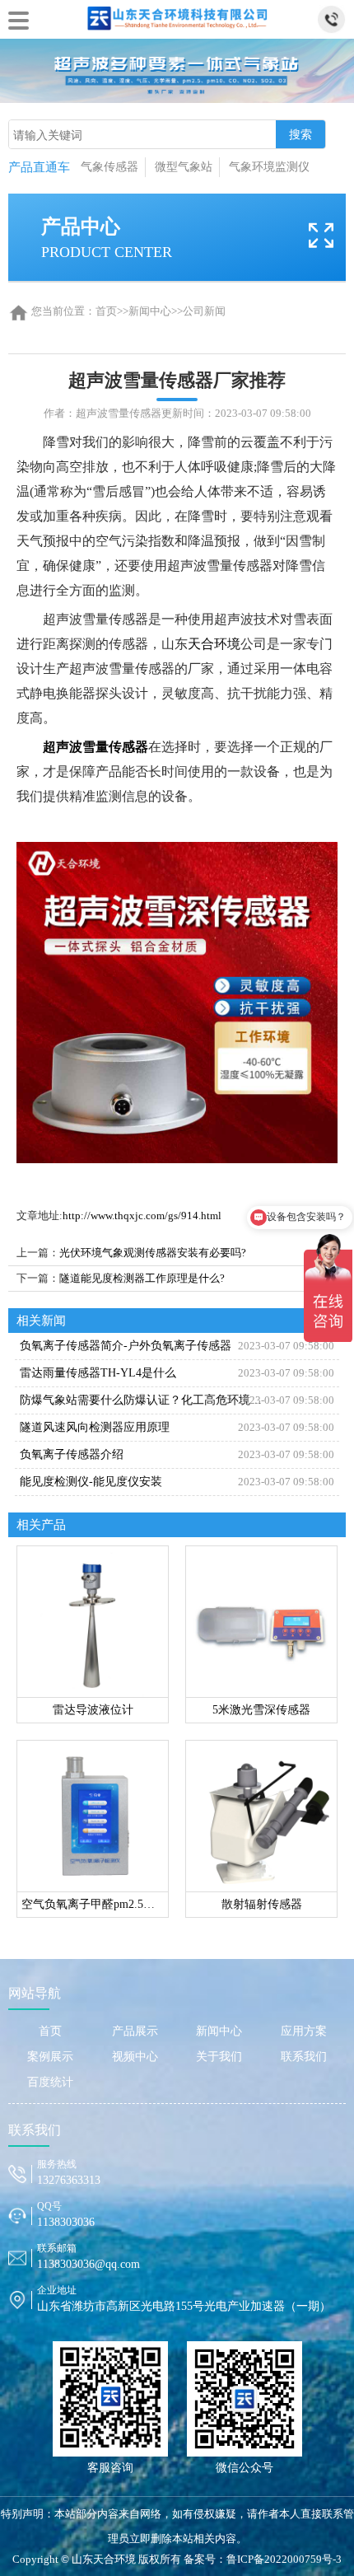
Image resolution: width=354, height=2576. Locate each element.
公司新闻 (204, 311)
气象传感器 (109, 167)
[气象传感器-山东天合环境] (177, 16)
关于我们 (219, 2057)
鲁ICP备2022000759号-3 (284, 2559)
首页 (106, 311)
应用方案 (304, 2031)
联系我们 (304, 2057)
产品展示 (135, 2031)
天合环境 (214, 644)
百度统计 (50, 2082)
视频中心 (135, 2057)
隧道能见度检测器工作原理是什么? (142, 1278)
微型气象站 (184, 167)
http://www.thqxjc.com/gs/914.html (142, 1216)
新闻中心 (150, 311)
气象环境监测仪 (269, 167)
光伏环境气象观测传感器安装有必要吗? (153, 1253)
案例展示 (50, 2057)
